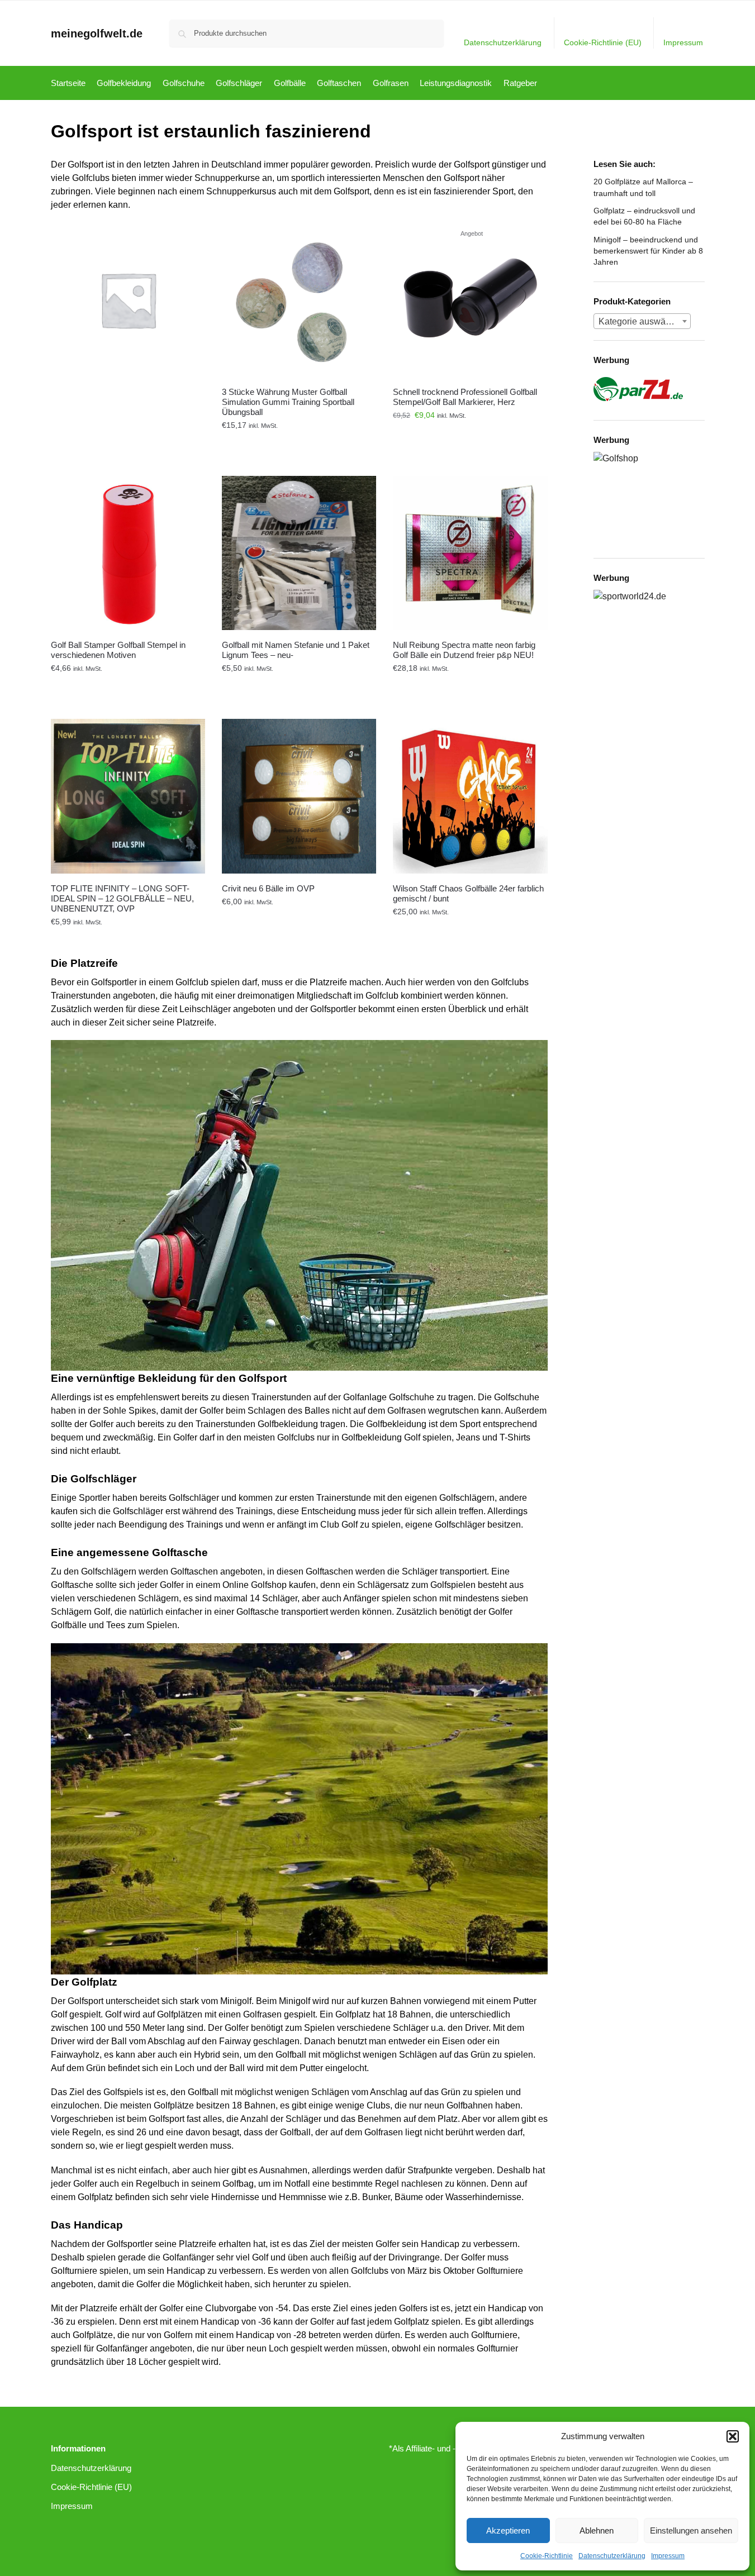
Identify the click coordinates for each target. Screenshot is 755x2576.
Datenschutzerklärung (612, 2556)
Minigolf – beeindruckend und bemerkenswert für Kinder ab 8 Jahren (648, 251)
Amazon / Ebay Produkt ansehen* (299, 441)
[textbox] (642, 322)
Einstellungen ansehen (691, 2530)
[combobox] (642, 321)
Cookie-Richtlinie (547, 2556)
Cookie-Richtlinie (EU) (603, 42)
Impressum (668, 2556)
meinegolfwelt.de (97, 34)
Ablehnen (597, 2530)
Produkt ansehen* (128, 441)
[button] (733, 2436)
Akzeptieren (508, 2530)
